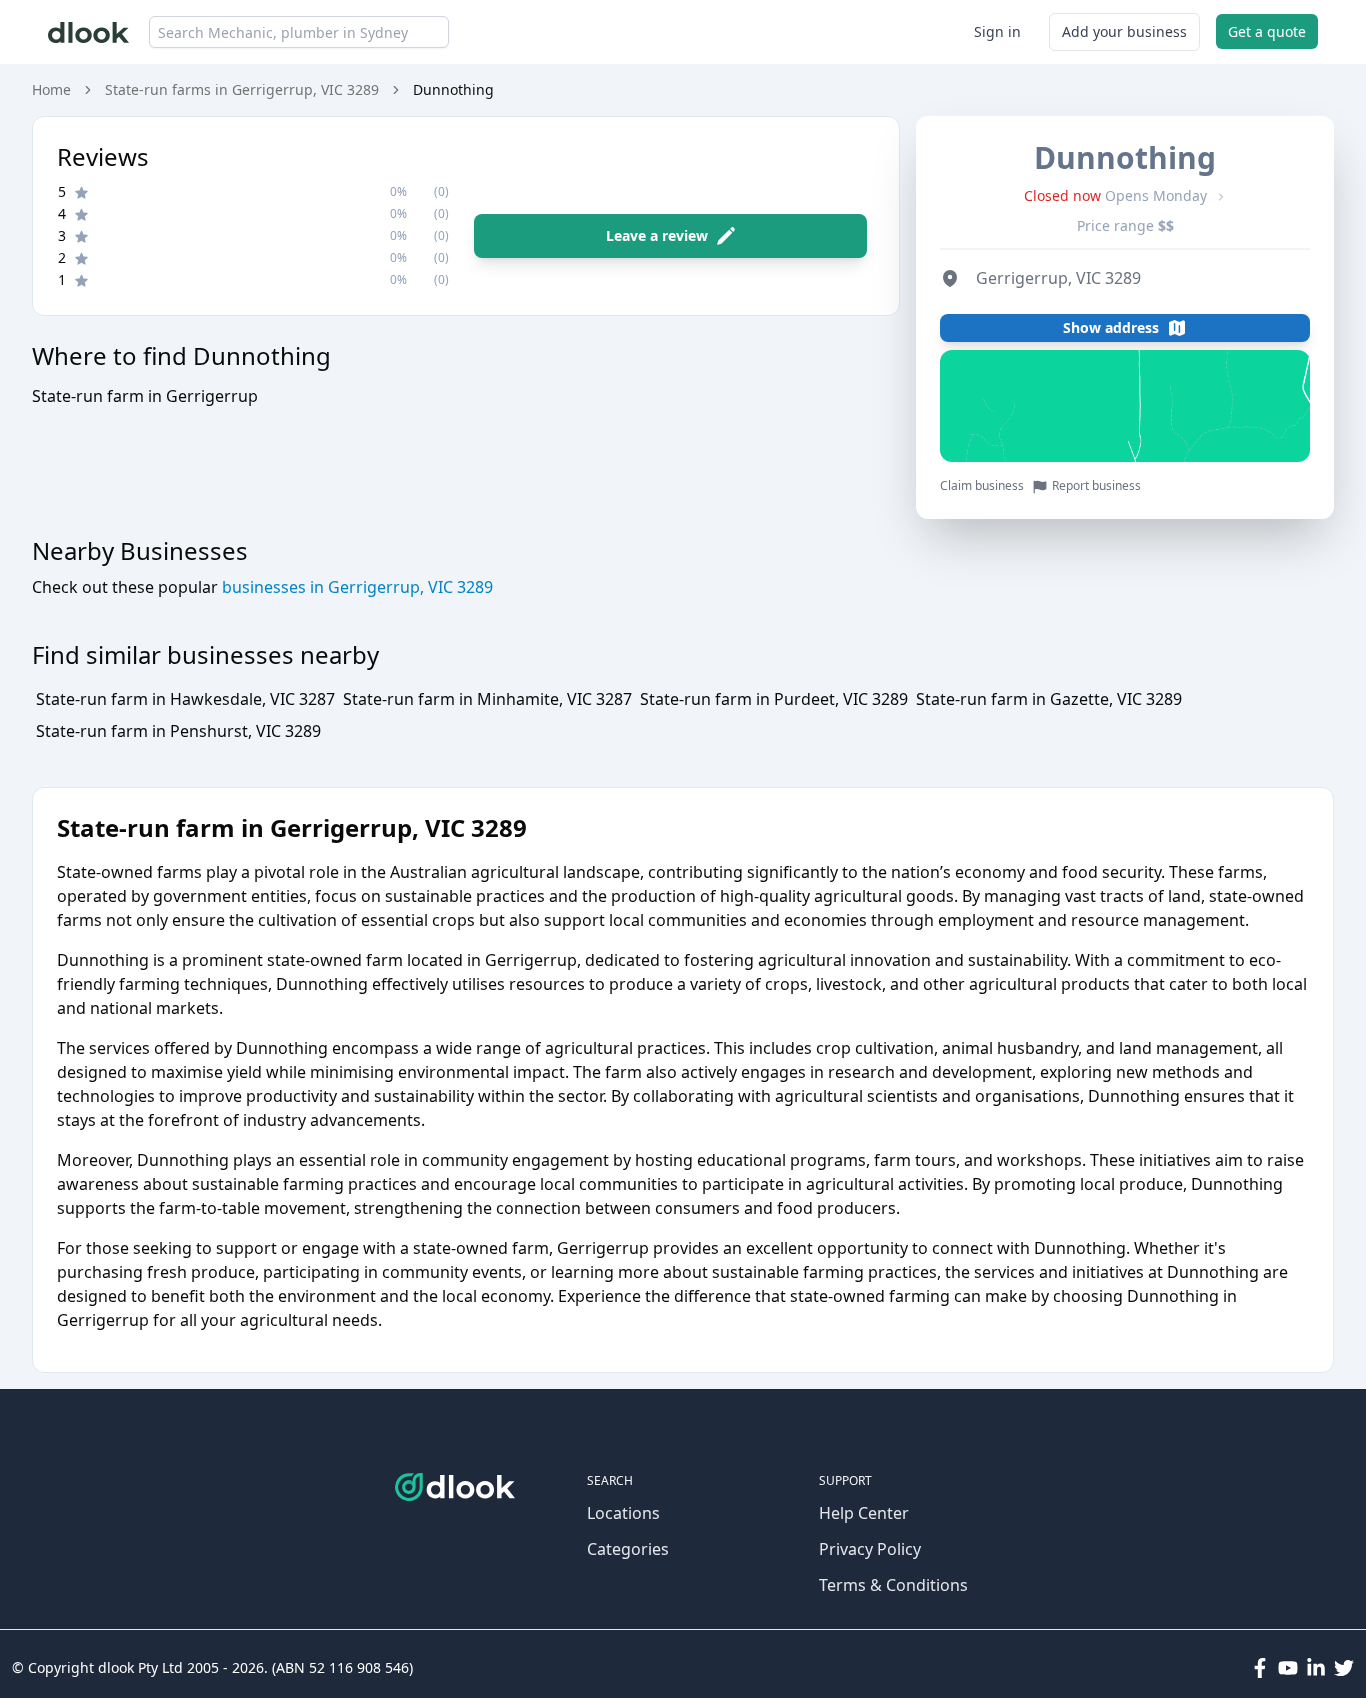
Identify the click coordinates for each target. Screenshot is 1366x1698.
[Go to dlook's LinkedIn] (1316, 1668)
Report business (1096, 486)
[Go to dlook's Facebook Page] (1260, 1668)
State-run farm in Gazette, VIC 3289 (1049, 699)
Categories (628, 1549)
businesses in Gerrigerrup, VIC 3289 (355, 587)
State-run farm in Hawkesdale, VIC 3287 (185, 699)
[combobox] (299, 32)
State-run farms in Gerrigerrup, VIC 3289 (242, 89)
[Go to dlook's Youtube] (1288, 1668)
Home (51, 89)
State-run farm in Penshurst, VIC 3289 (178, 731)
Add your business (1124, 31)
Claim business (982, 486)
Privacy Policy (870, 1549)
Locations (623, 1513)
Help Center (864, 1513)
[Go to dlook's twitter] (1344, 1668)
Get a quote (1267, 31)
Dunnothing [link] (453, 89)
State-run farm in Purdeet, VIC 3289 (774, 699)
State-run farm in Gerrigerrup (145, 396)
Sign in (997, 31)
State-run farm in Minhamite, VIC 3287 (487, 699)
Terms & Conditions (893, 1585)
